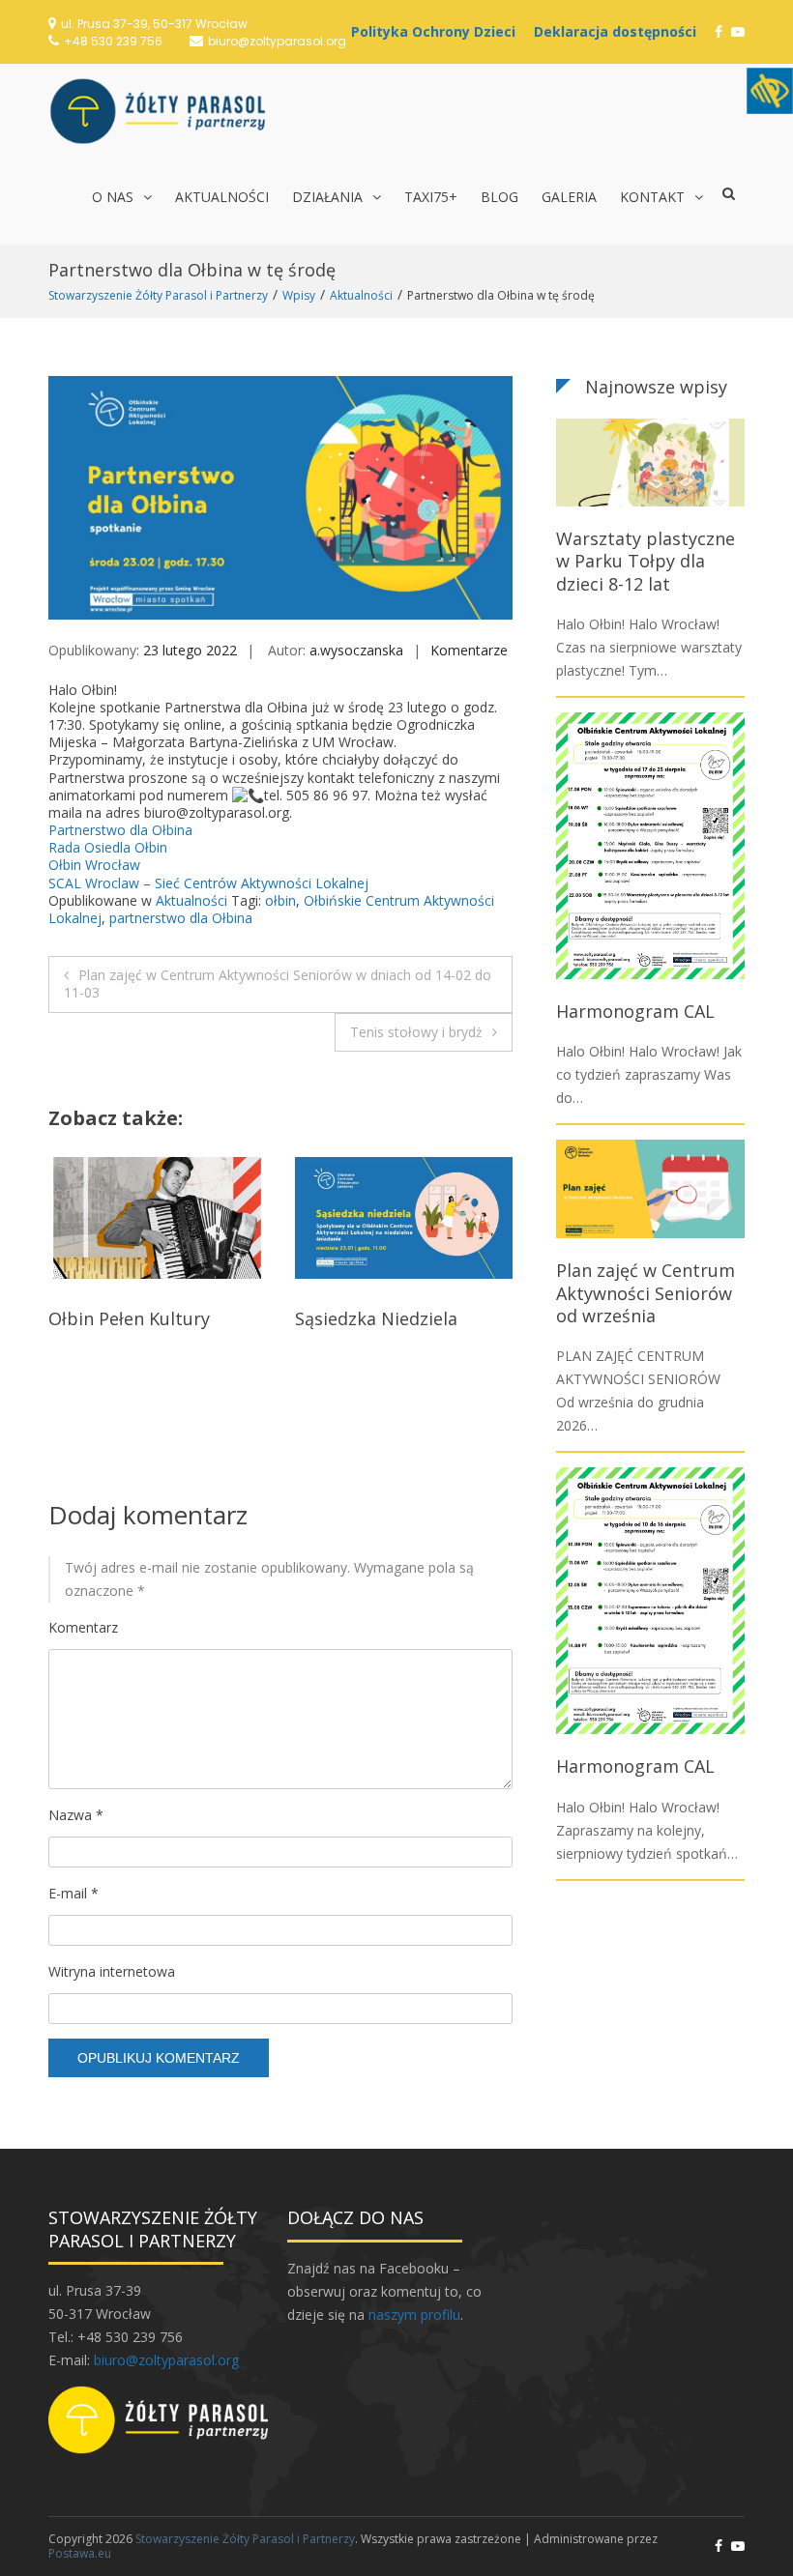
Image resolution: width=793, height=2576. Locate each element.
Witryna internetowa (112, 1971)
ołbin (280, 900)
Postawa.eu (80, 2553)
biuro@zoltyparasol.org (277, 41)
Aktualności (222, 197)
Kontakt (652, 197)
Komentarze (469, 650)
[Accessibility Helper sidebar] (770, 91)
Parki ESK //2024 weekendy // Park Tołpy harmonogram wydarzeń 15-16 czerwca (397, 1352)
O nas (113, 197)
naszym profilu (414, 2315)
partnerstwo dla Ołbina (181, 918)
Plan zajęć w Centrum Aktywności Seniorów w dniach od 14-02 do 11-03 (278, 984)
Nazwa (76, 1815)
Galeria (569, 197)
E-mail (73, 1893)
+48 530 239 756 (113, 41)
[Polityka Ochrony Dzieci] (438, 31)
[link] (120, 830)
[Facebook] (719, 31)
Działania (327, 197)
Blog (499, 197)
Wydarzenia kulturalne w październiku (151, 1330)
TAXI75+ (431, 197)
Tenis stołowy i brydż (416, 1032)
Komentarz (83, 1627)
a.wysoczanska (356, 650)
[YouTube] (738, 31)
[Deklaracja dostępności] (620, 31)
